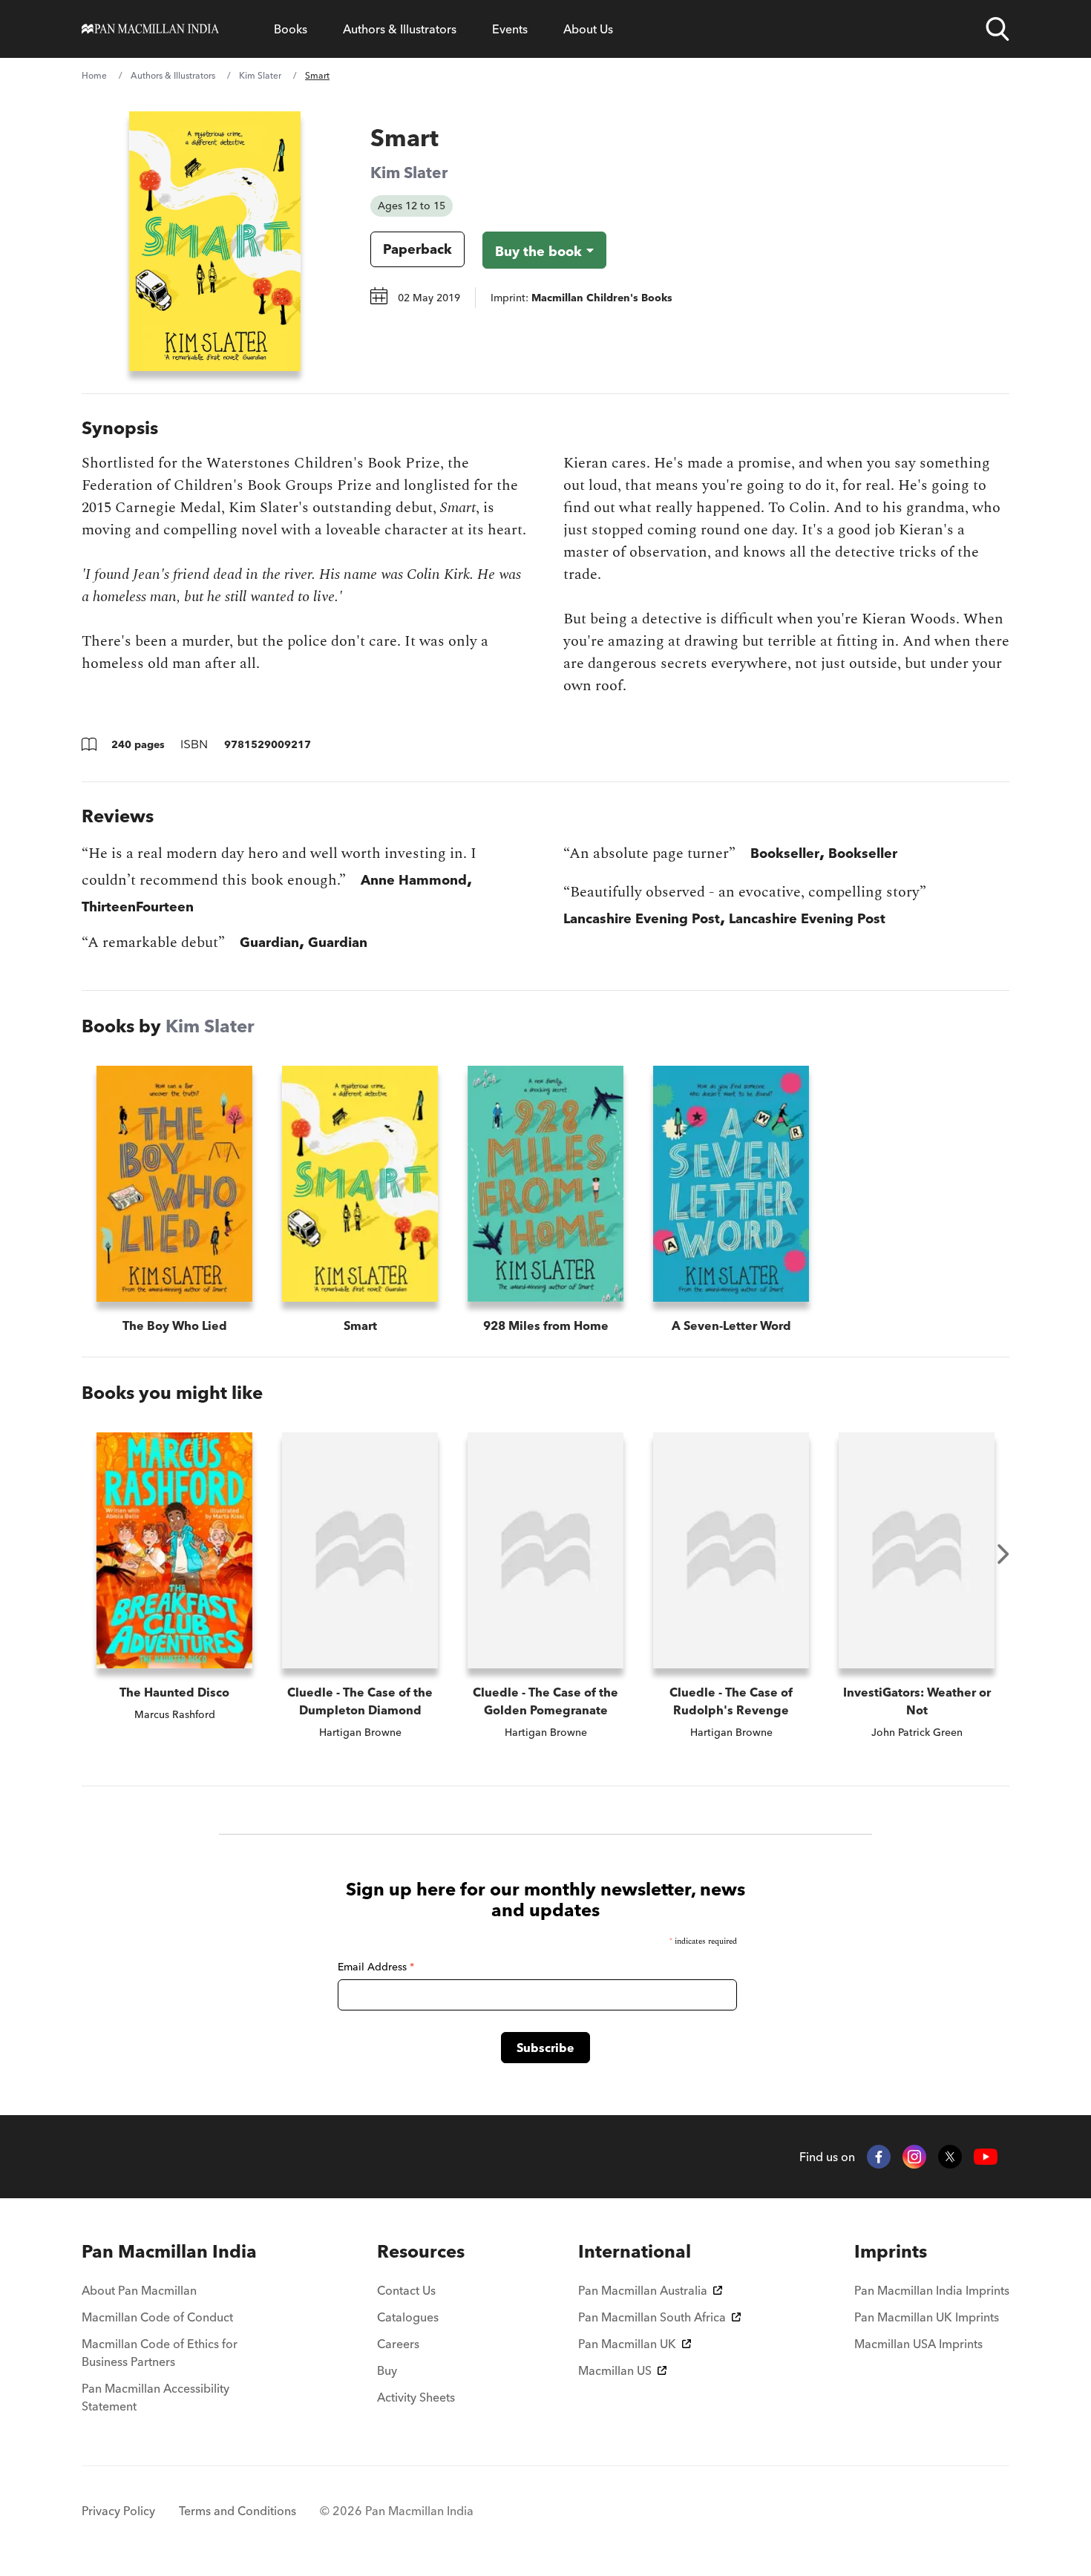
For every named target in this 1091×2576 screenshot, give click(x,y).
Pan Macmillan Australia (643, 2290)
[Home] (150, 29)
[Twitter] (950, 2157)
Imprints (891, 2251)
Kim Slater (260, 75)
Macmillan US (615, 2370)
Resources (421, 2251)
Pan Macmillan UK (627, 2344)
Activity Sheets (416, 2397)
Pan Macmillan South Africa (652, 2317)
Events (510, 29)
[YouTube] (986, 2157)
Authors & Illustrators (400, 29)
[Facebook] (879, 2157)
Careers (398, 2344)
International (635, 2251)
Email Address (376, 1967)
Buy (387, 2370)
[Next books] (1003, 1554)
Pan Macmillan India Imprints (932, 2290)
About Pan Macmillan (139, 2290)
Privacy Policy (118, 2511)
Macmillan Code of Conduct (157, 2317)
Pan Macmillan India (169, 2251)
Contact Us (406, 2290)
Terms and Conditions (237, 2511)
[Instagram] (914, 2157)
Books (291, 29)
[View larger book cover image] (215, 241)
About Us (588, 29)
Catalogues (408, 2317)
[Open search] (997, 29)
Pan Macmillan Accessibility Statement (155, 2397)
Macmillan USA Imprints (918, 2344)
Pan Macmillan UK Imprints (927, 2317)
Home (94, 75)
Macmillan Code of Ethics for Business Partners (160, 2353)
